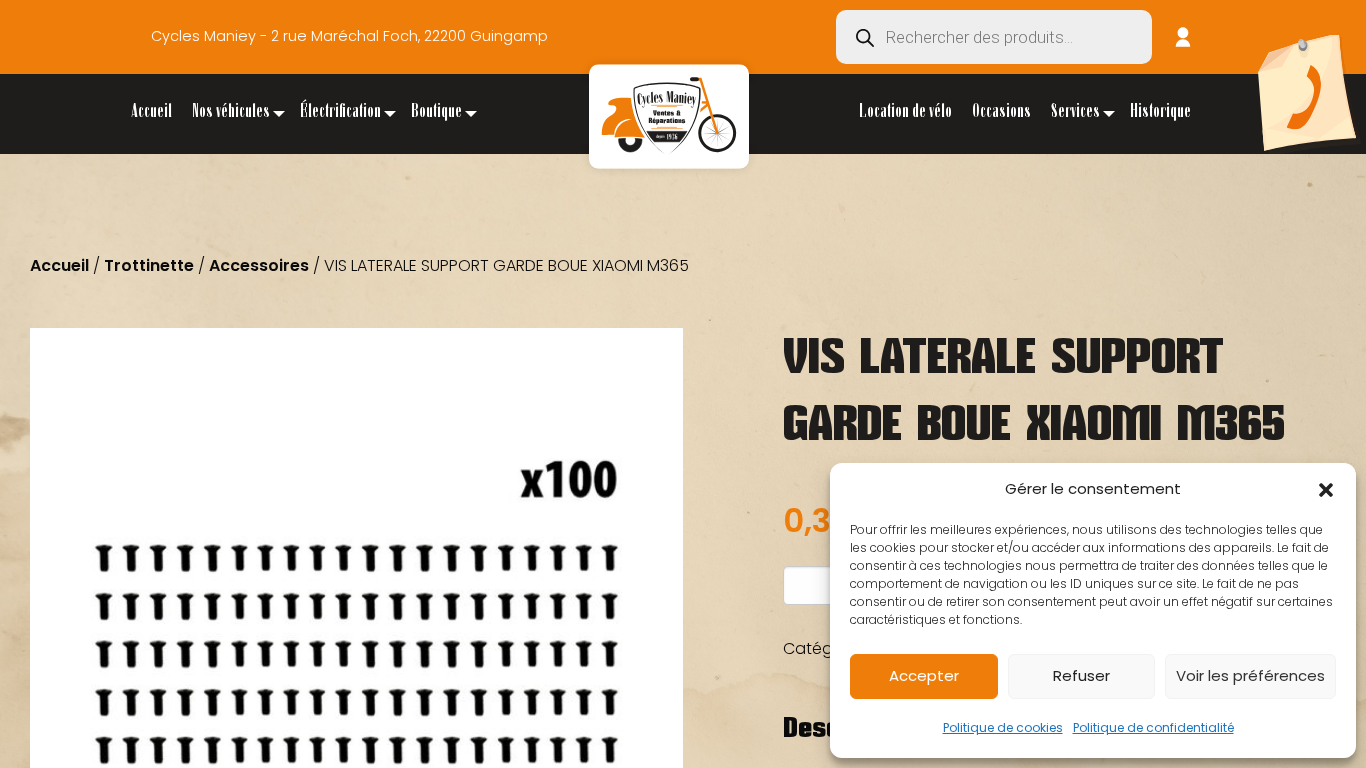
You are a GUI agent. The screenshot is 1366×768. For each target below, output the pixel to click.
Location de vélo (905, 113)
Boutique (436, 113)
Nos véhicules (231, 113)
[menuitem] (151, 113)
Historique (1160, 113)
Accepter (924, 675)
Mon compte (1183, 37)
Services (1075, 113)
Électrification (340, 113)
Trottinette (149, 265)
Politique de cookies (1003, 727)
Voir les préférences (1250, 675)
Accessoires (259, 265)
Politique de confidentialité (1153, 727)
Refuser (1081, 675)
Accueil (151, 113)
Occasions (1001, 113)
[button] (1326, 490)
